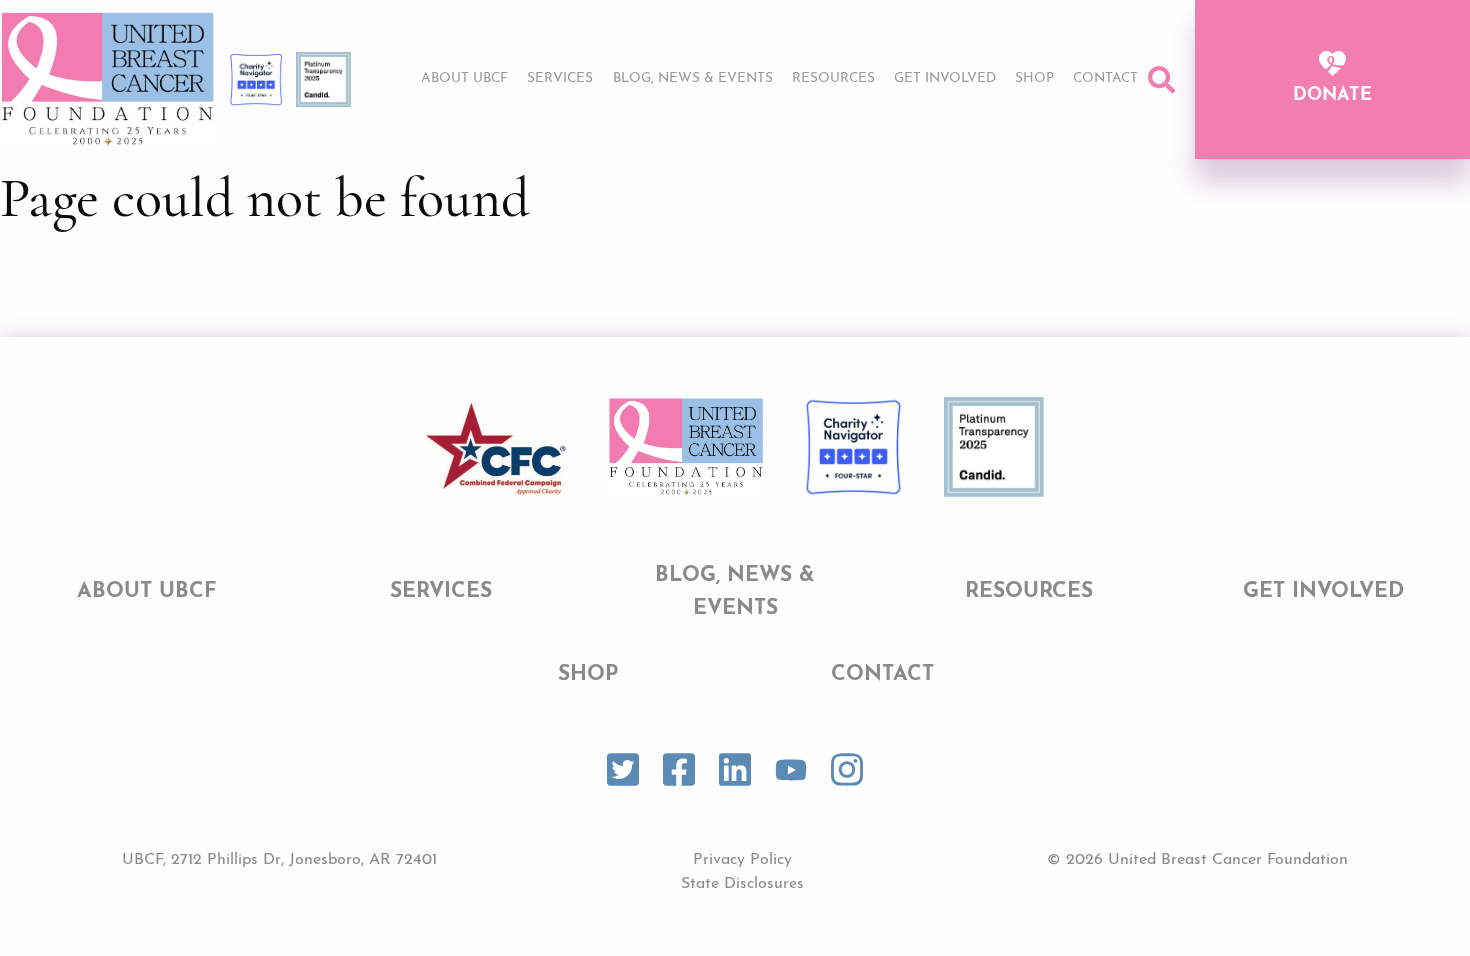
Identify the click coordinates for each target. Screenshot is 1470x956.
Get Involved (945, 78)
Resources (833, 78)
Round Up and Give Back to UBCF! (955, 154)
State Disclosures (742, 884)
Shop (1034, 78)
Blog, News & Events (693, 78)
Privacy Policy (742, 860)
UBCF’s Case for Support (923, 118)
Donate (1332, 96)
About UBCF (464, 78)
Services (560, 78)
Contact (1105, 78)
